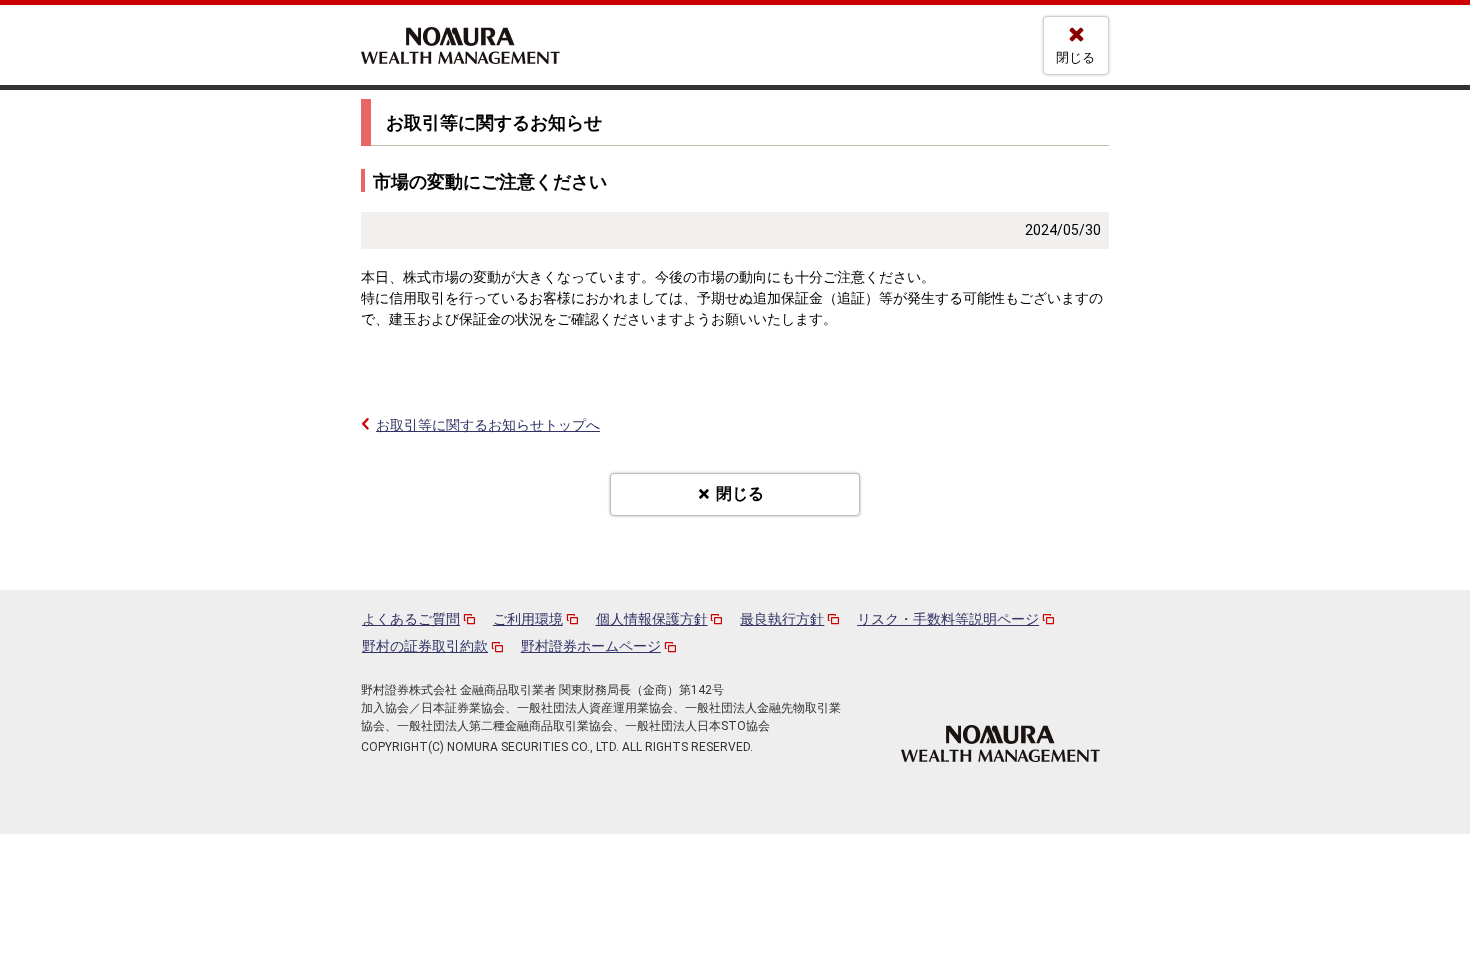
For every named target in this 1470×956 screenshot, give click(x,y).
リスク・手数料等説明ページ (948, 619)
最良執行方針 (782, 619)
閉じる (1075, 57)
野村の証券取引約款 (425, 646)
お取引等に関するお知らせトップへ (488, 425)
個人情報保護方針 (652, 619)
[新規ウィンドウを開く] (1000, 742)
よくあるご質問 (411, 619)
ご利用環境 (528, 619)
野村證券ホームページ (591, 646)
